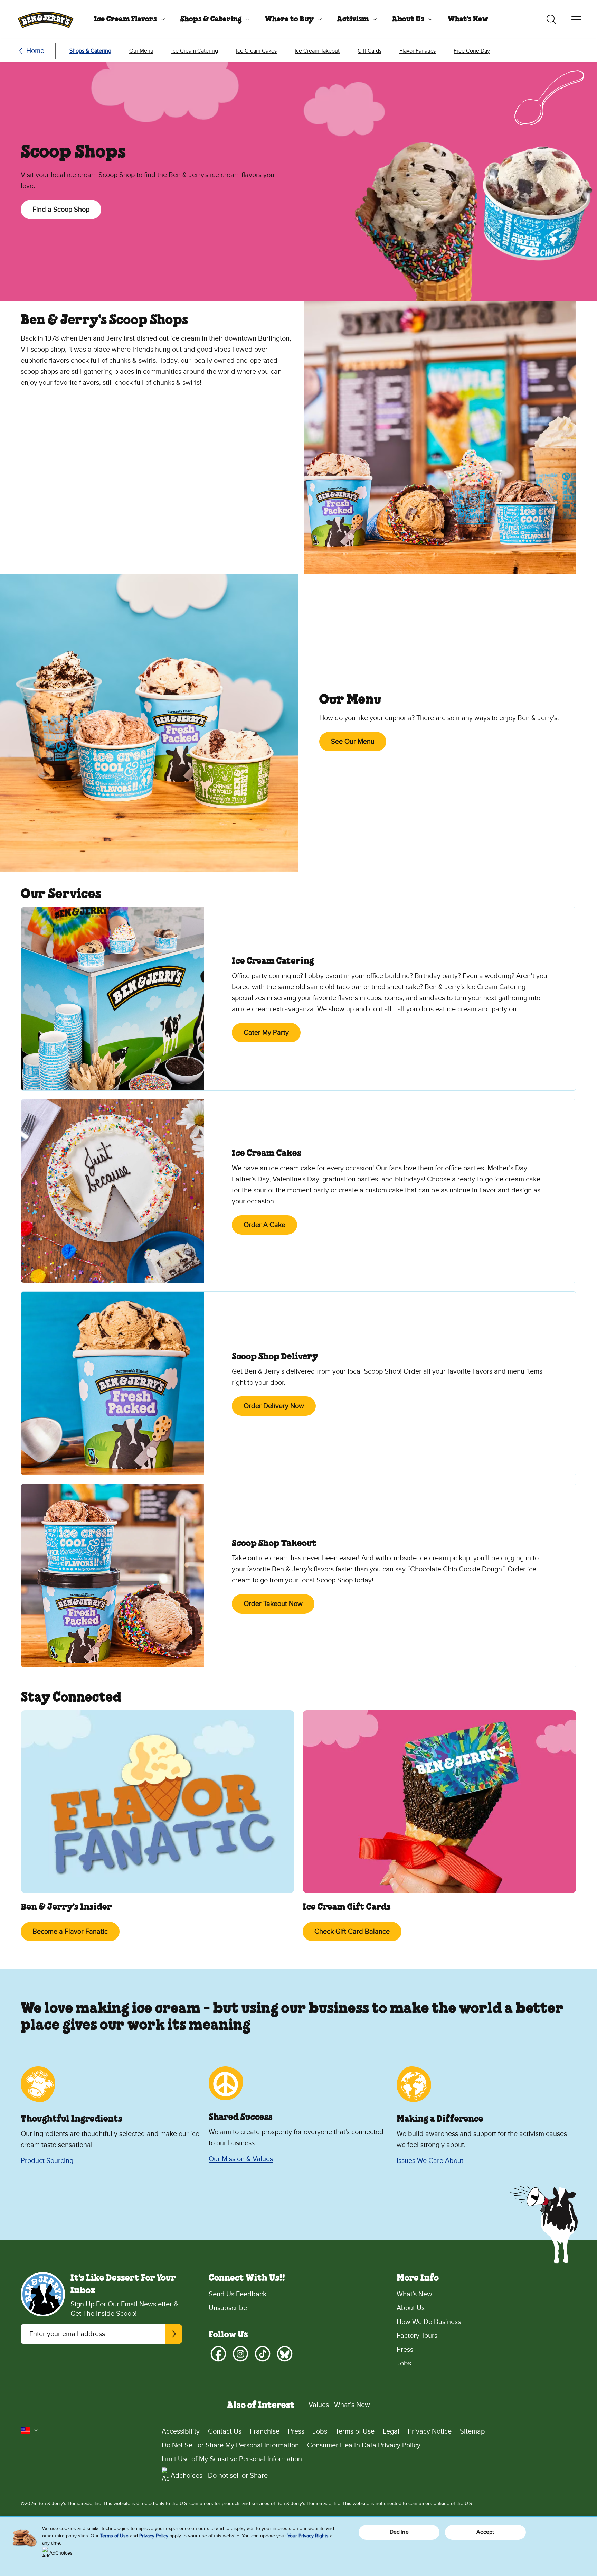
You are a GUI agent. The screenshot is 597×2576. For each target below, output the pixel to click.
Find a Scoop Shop (61, 210)
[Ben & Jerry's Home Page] (46, 19)
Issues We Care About (430, 2161)
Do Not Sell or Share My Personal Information (230, 2445)
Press (405, 2350)
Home (35, 51)
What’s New (352, 2405)
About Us (408, 19)
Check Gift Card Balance (352, 1932)
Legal (391, 2431)
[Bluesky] (285, 2354)
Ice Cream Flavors (125, 19)
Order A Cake (264, 1225)
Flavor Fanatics (418, 51)
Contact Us (225, 2431)
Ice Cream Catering (195, 51)
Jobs (404, 2363)
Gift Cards (369, 51)
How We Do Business (429, 2322)
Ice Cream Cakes (256, 51)
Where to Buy (289, 19)
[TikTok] (263, 2354)
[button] (30, 2430)
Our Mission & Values (241, 2159)
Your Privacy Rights (308, 2536)
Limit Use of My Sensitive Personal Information (232, 2459)
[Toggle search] (551, 19)
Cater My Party (266, 1033)
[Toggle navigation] (576, 19)
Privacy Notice (430, 2431)
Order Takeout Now (273, 1604)
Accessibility (181, 2431)
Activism (353, 19)
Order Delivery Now (274, 1406)
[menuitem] (127, 19)
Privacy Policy (154, 2536)
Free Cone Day (472, 51)
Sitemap (472, 2431)
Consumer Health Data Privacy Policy (364, 2445)
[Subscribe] (174, 2334)
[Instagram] (240, 2354)
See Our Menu (353, 742)
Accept (485, 2532)
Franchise (265, 2431)
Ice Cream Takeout (317, 51)
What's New (468, 19)
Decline (399, 2532)
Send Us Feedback (238, 2294)
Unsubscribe (228, 2308)
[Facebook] (218, 2354)
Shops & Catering (211, 19)
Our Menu (141, 51)
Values (319, 2405)
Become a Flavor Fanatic (70, 1932)
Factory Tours (417, 2336)
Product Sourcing (47, 2161)
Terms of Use (355, 2431)
